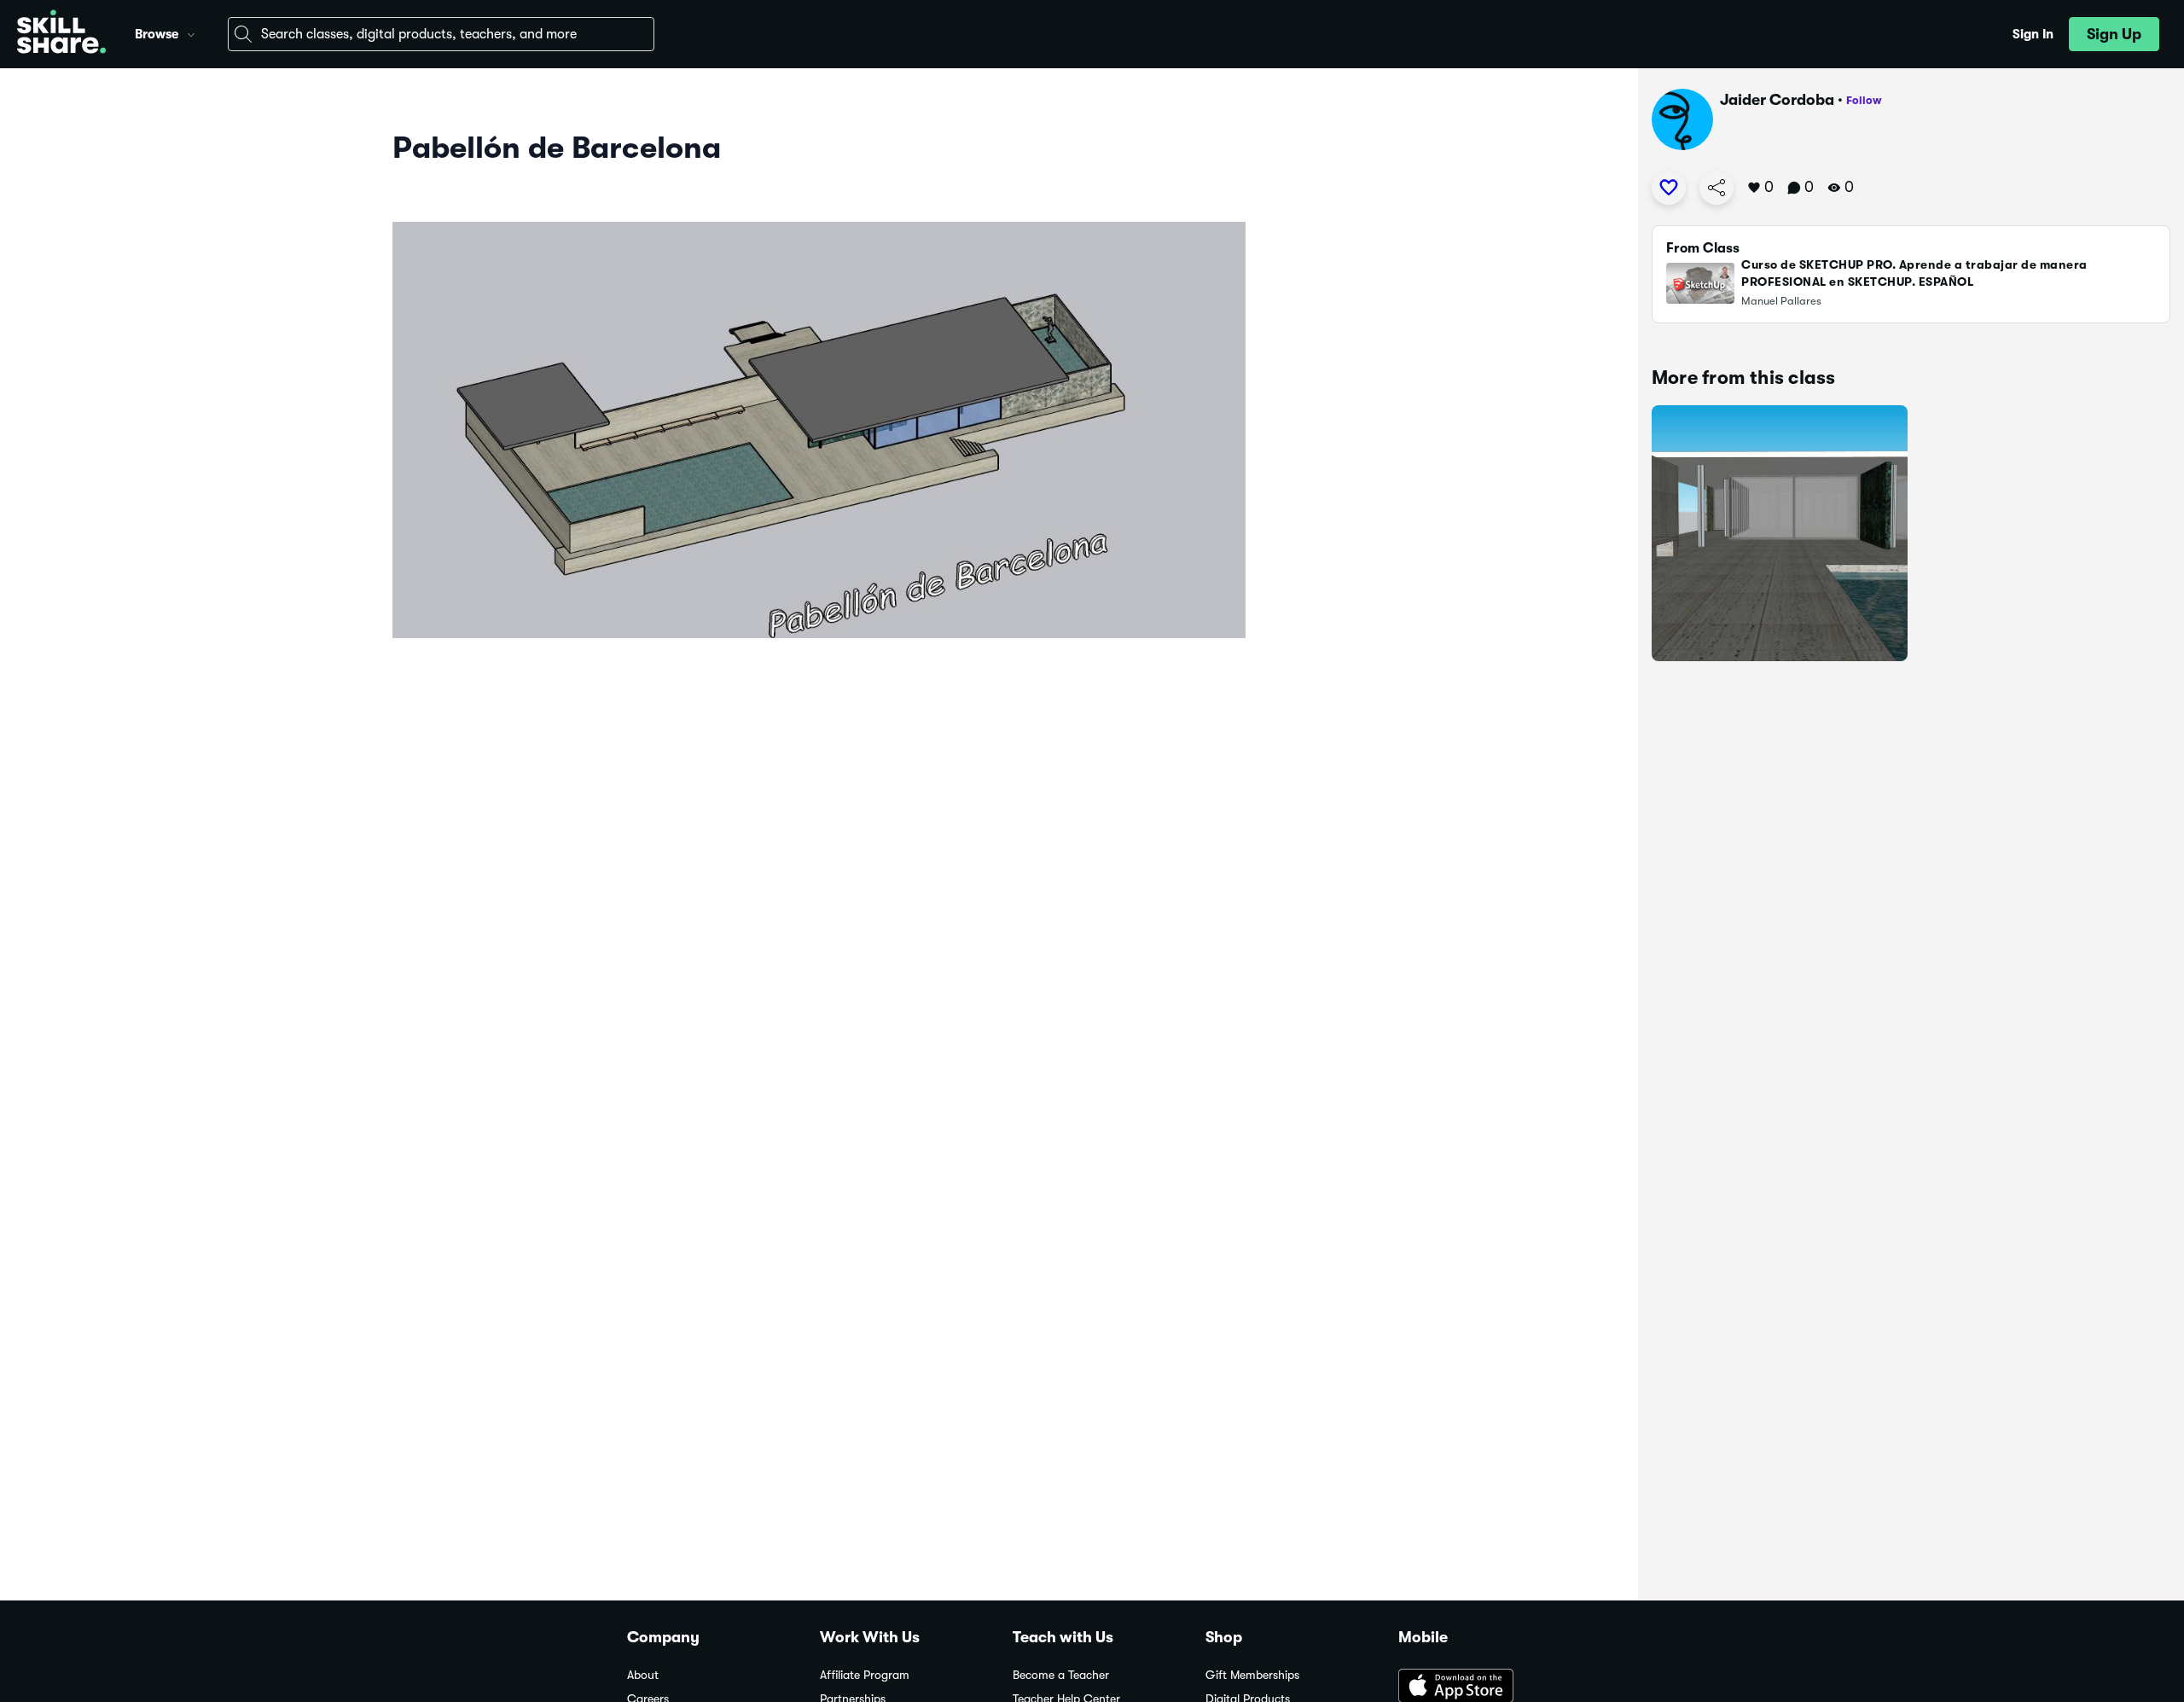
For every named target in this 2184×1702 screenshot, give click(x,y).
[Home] (61, 34)
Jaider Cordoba (1777, 100)
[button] (191, 32)
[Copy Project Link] (1716, 188)
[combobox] (441, 34)
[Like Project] (1669, 188)
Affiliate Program (865, 1675)
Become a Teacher (1061, 1675)
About (643, 1675)
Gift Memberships (1252, 1675)
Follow (1864, 100)
